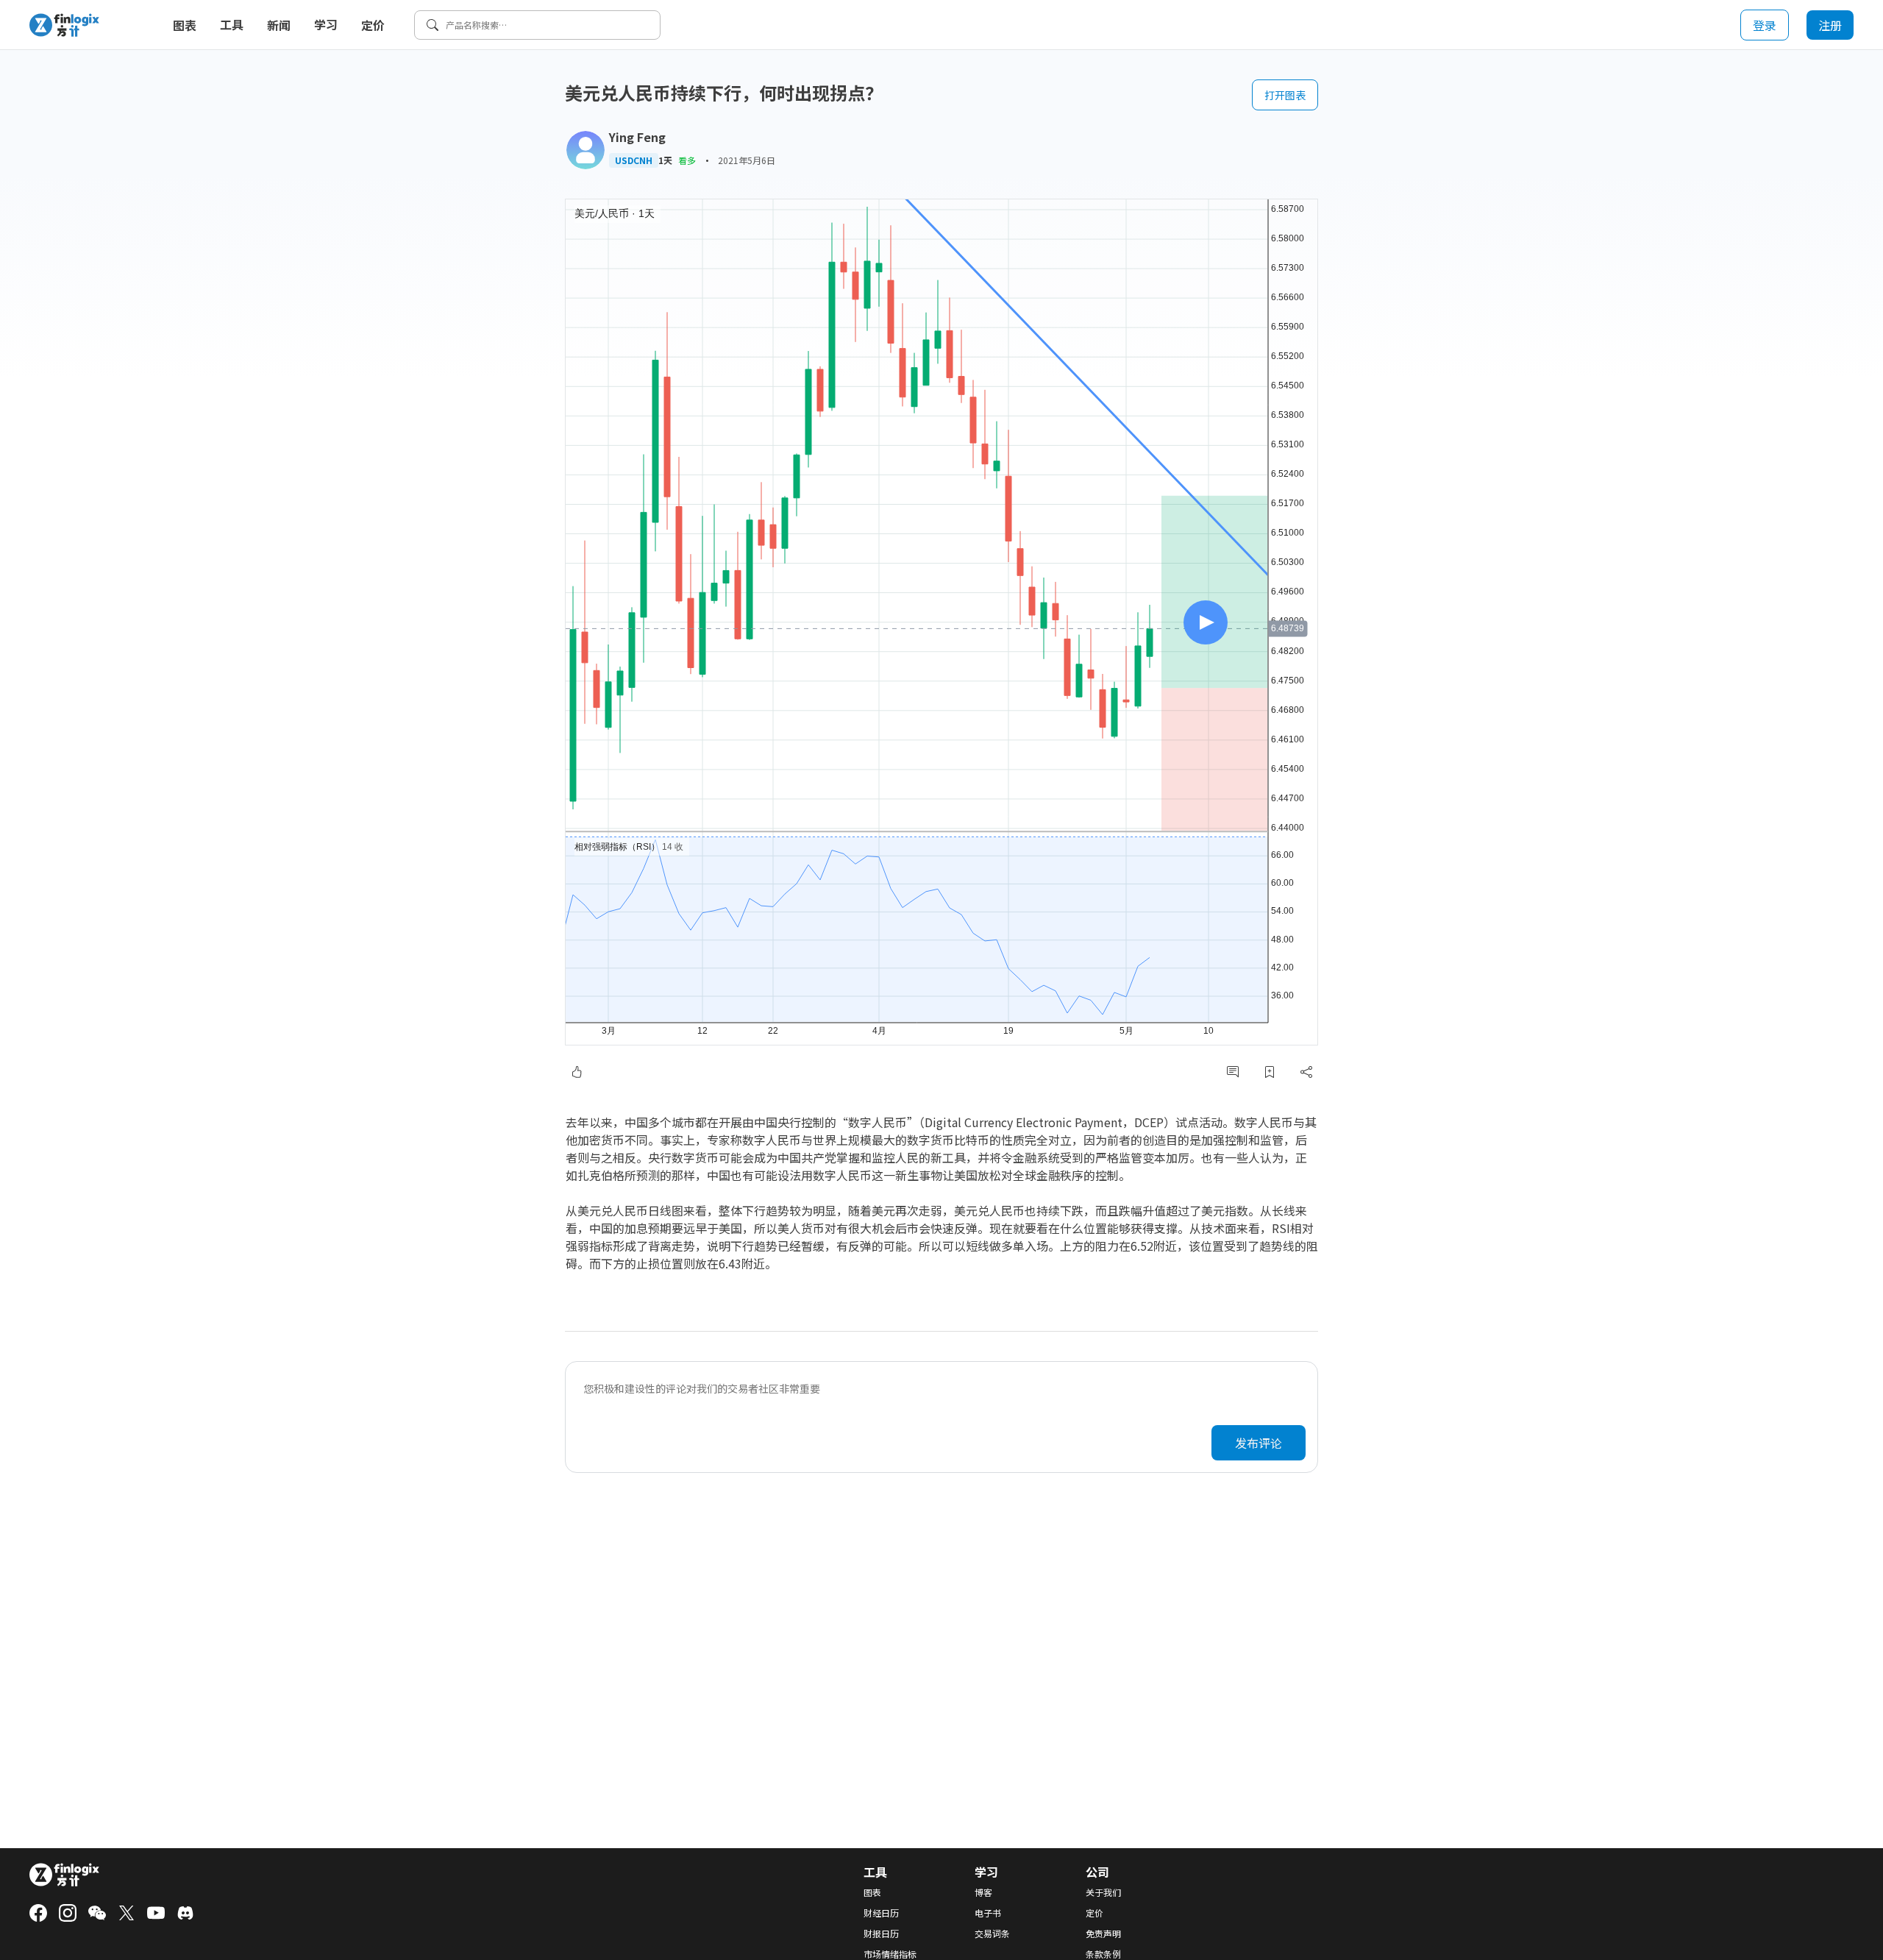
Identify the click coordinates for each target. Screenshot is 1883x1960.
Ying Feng (637, 137)
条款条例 (1103, 1954)
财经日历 (881, 1913)
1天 (665, 160)
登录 (1765, 25)
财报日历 (881, 1934)
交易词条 (992, 1934)
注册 (1830, 25)
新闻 (279, 25)
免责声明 (1103, 1934)
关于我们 (1103, 1892)
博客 (983, 1892)
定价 (373, 25)
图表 (185, 25)
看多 (687, 160)
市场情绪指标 (890, 1954)
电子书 (988, 1913)
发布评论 (1259, 1443)
